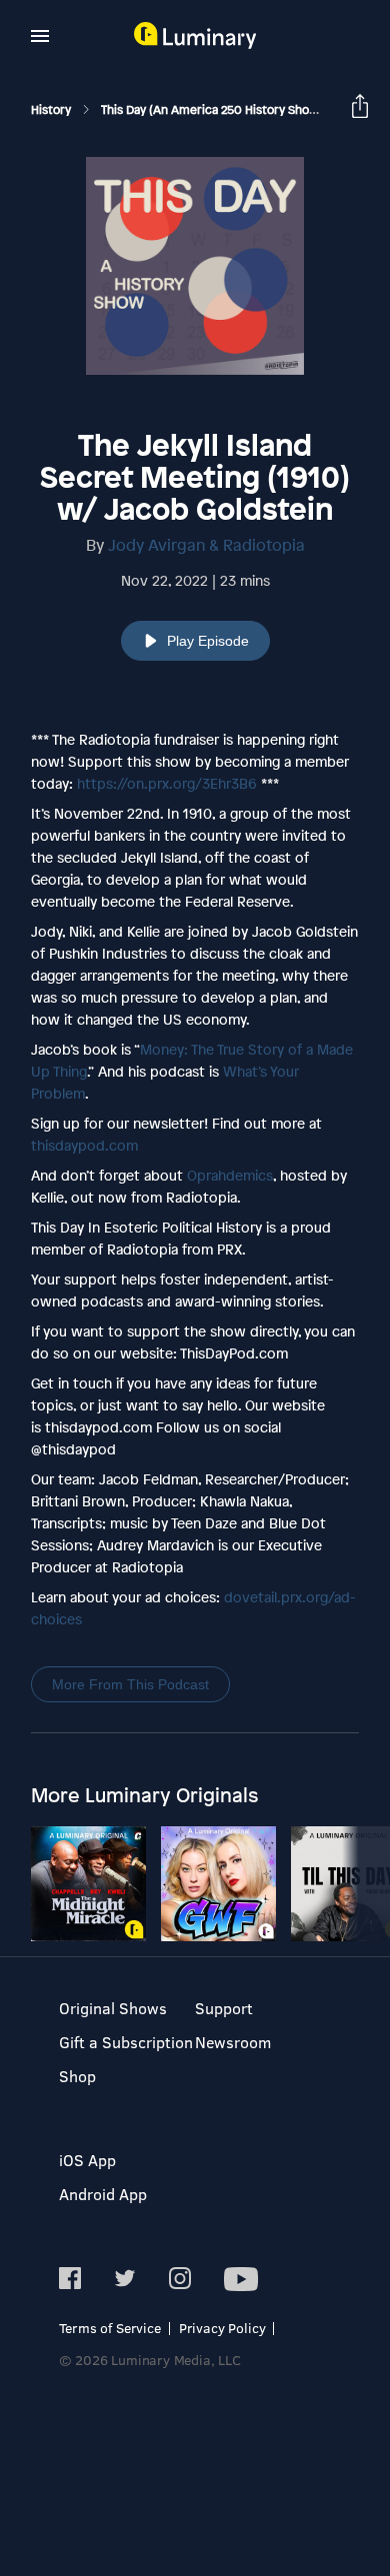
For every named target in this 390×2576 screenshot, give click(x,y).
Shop (77, 2076)
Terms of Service (110, 2328)
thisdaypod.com (84, 1145)
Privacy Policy (222, 2328)
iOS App (87, 2160)
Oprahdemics (230, 1175)
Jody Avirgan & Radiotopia (206, 545)
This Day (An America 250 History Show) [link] (213, 110)
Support (224, 2008)
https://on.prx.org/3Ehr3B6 (167, 783)
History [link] (52, 110)
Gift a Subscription (126, 2042)
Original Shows (113, 2008)
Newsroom (233, 2042)
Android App (103, 2194)
